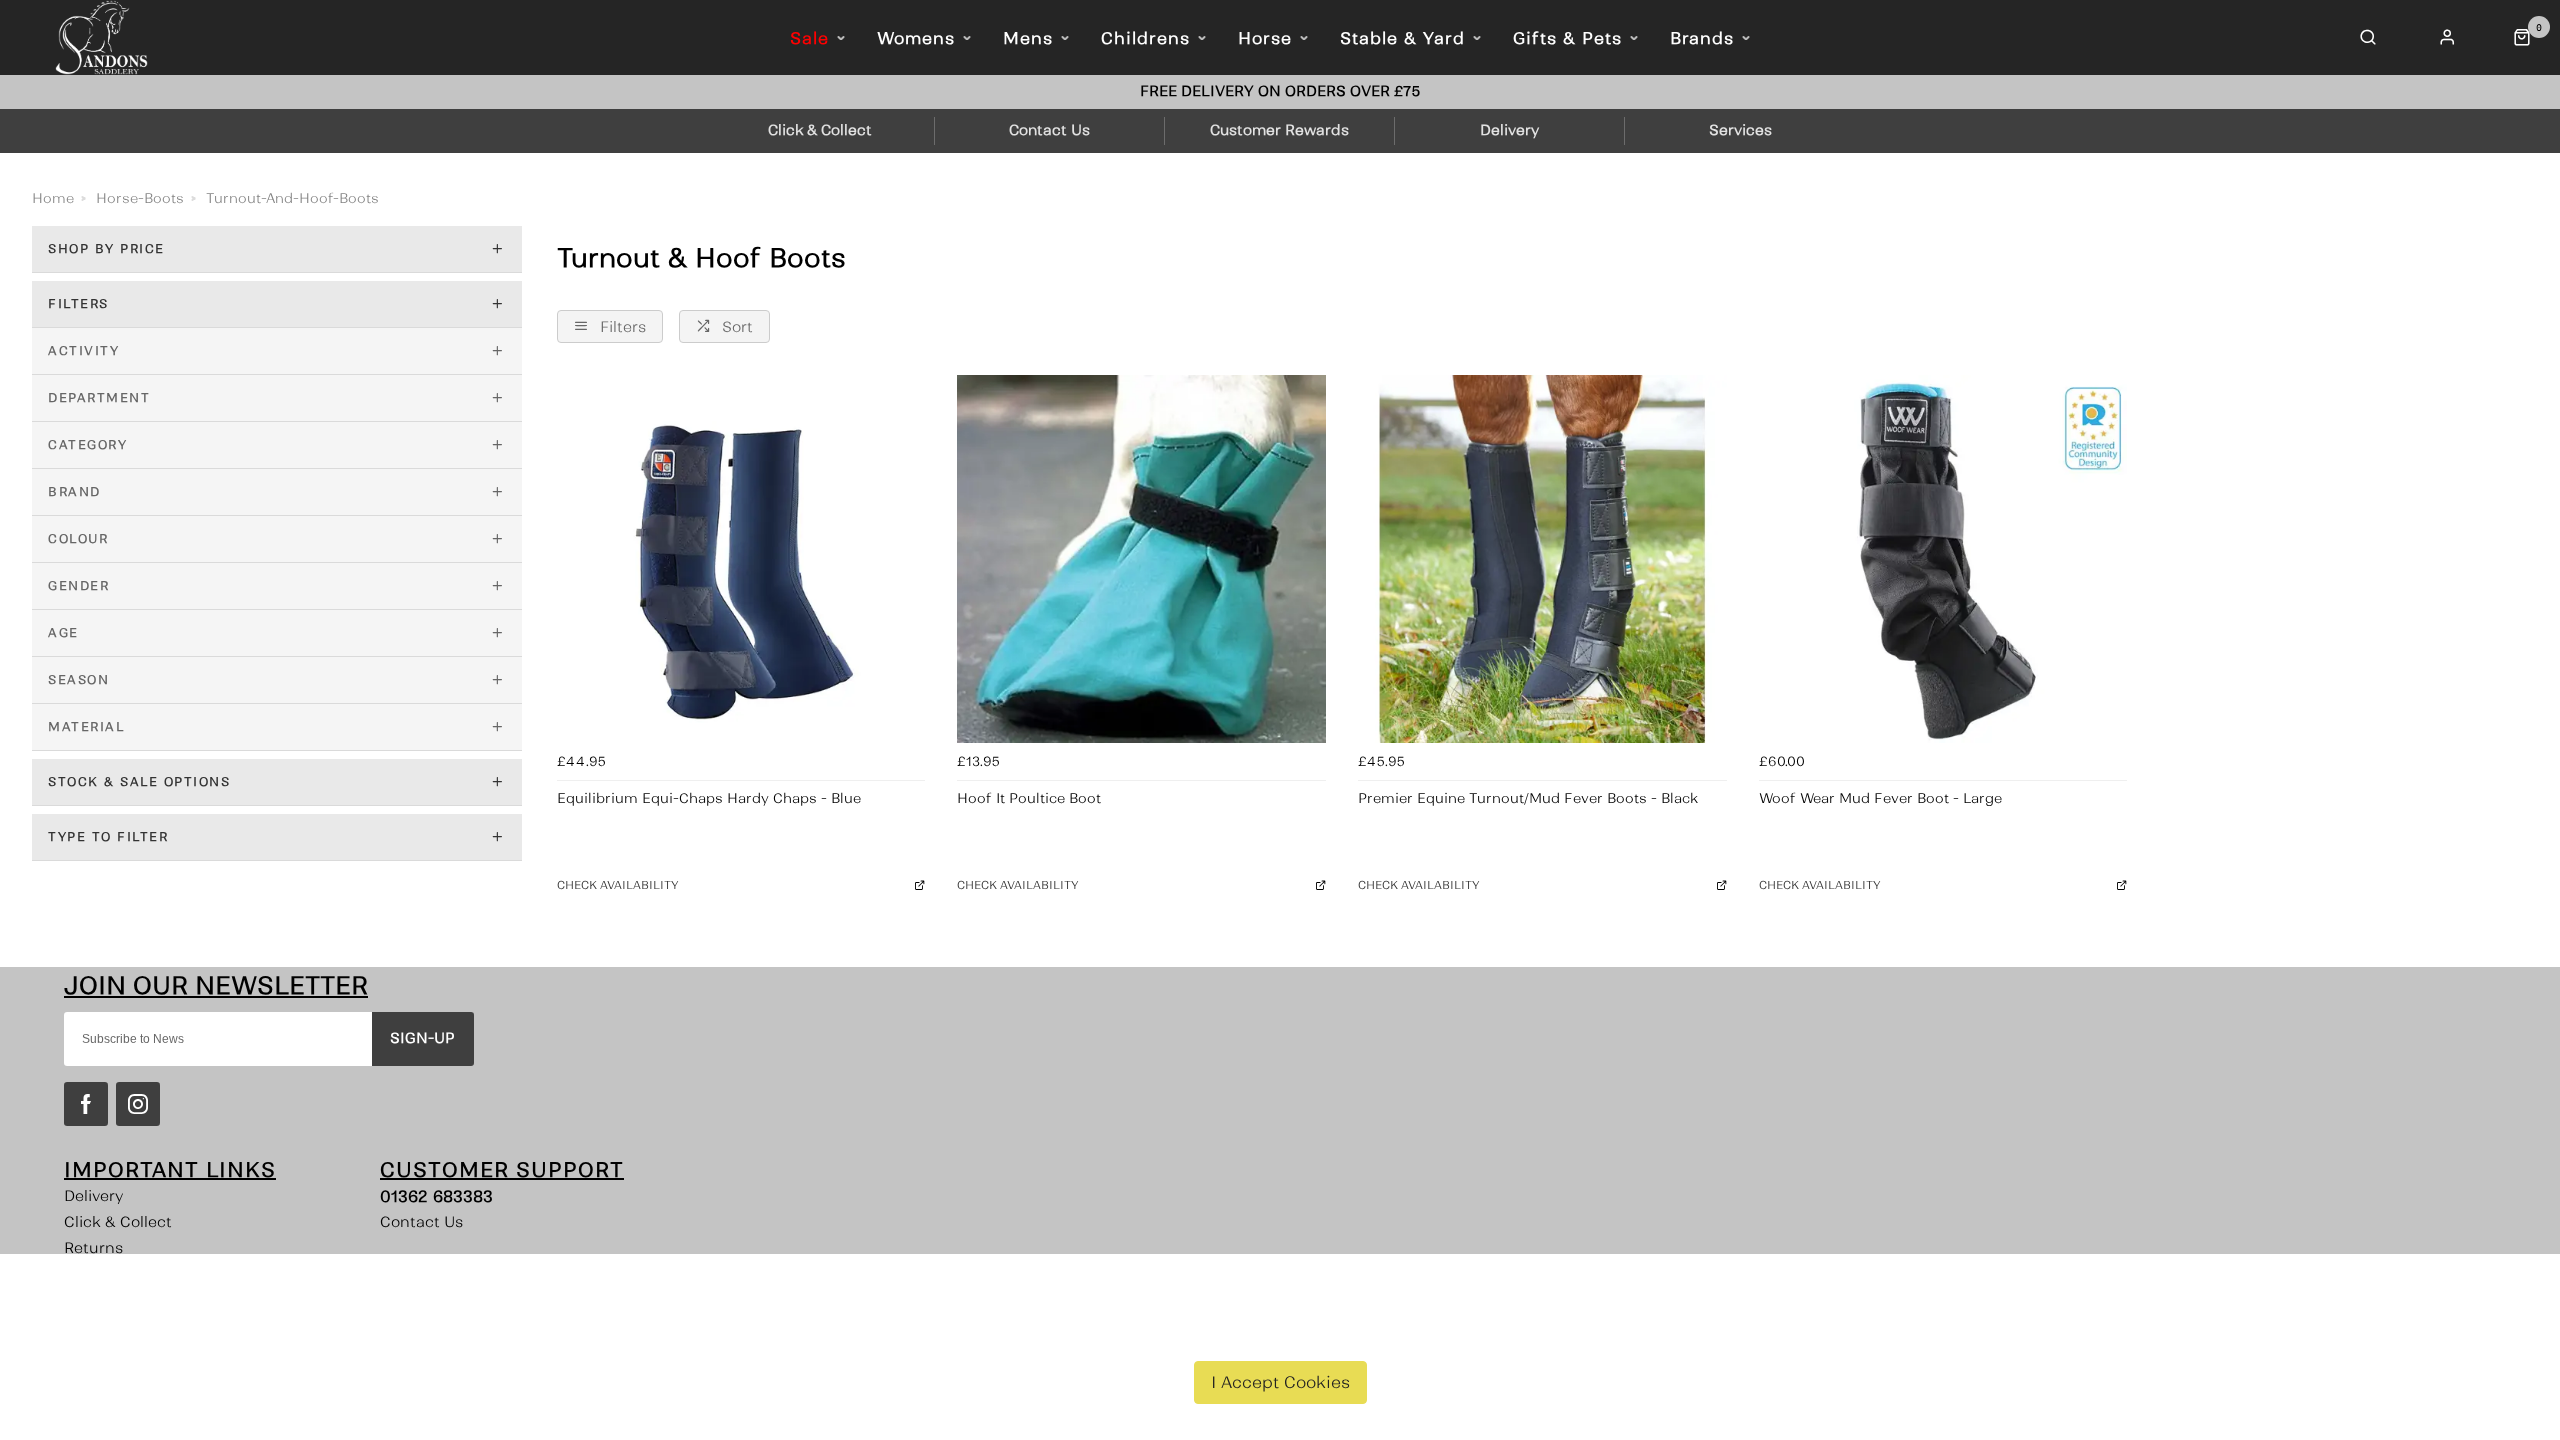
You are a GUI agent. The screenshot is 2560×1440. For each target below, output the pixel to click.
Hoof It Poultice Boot (1029, 798)
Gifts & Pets (1567, 38)
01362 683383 (436, 1196)
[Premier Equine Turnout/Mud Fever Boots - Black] (1542, 559)
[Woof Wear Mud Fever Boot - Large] (1943, 559)
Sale (809, 38)
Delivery (94, 1196)
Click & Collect (118, 1222)
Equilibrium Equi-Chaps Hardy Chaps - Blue (709, 798)
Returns (93, 1248)
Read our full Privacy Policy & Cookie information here (1280, 1335)
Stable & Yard (1402, 38)
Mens (1028, 38)
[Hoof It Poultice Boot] (1141, 559)
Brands (1702, 38)
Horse (1265, 38)
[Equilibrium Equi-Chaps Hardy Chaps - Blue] (741, 559)
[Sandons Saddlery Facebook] (86, 1104)
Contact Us (421, 1222)
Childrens (1145, 38)
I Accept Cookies (1280, 1382)
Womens (916, 38)
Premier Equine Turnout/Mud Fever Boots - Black (1528, 798)
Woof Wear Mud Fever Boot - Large (1880, 798)
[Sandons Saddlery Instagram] (138, 1104)
